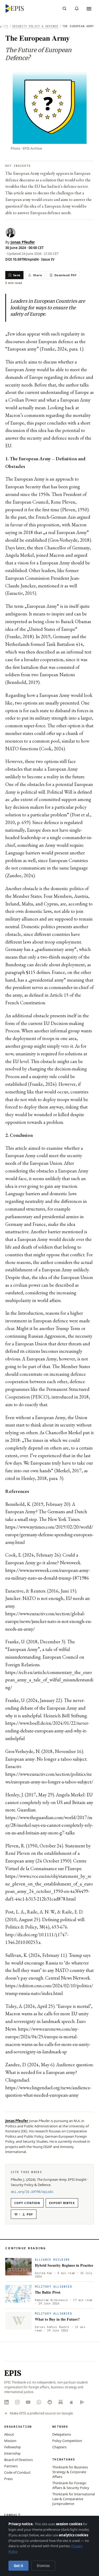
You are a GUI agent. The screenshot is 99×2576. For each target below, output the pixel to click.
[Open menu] (89, 8)
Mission (10, 2441)
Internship (12, 2453)
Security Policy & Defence (35, 26)
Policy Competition (67, 2441)
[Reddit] (50, 2402)
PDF (26, 2214)
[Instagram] (17, 2402)
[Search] (64, 8)
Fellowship (13, 2447)
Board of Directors (18, 2460)
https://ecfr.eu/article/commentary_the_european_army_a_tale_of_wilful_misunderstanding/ (49, 1680)
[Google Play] (82, 2402)
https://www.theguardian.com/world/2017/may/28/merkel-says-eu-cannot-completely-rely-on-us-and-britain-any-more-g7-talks (49, 1825)
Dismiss (43, 2566)
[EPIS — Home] (15, 8)
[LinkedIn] (6, 2402)
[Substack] (61, 2402)
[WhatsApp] (39, 2402)
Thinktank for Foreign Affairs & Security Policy (71, 2485)
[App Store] (71, 2402)
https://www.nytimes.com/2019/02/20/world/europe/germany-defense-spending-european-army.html (49, 1535)
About (9, 2434)
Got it (18, 2566)
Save (17, 275)
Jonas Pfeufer (23, 242)
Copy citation (27, 2203)
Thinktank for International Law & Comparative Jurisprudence (74, 2499)
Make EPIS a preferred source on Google (41, 2413)
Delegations (62, 2434)
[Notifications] (77, 8)
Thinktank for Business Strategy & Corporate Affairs (70, 2472)
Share (37, 275)
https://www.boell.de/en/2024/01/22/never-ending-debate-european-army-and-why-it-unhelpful (47, 1731)
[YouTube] (28, 2402)
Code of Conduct (17, 2472)
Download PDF (65, 275)
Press (8, 2479)
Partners (11, 2466)
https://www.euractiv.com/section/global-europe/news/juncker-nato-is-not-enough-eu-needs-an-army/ (49, 1621)
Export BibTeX (62, 2203)
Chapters (59, 2447)
